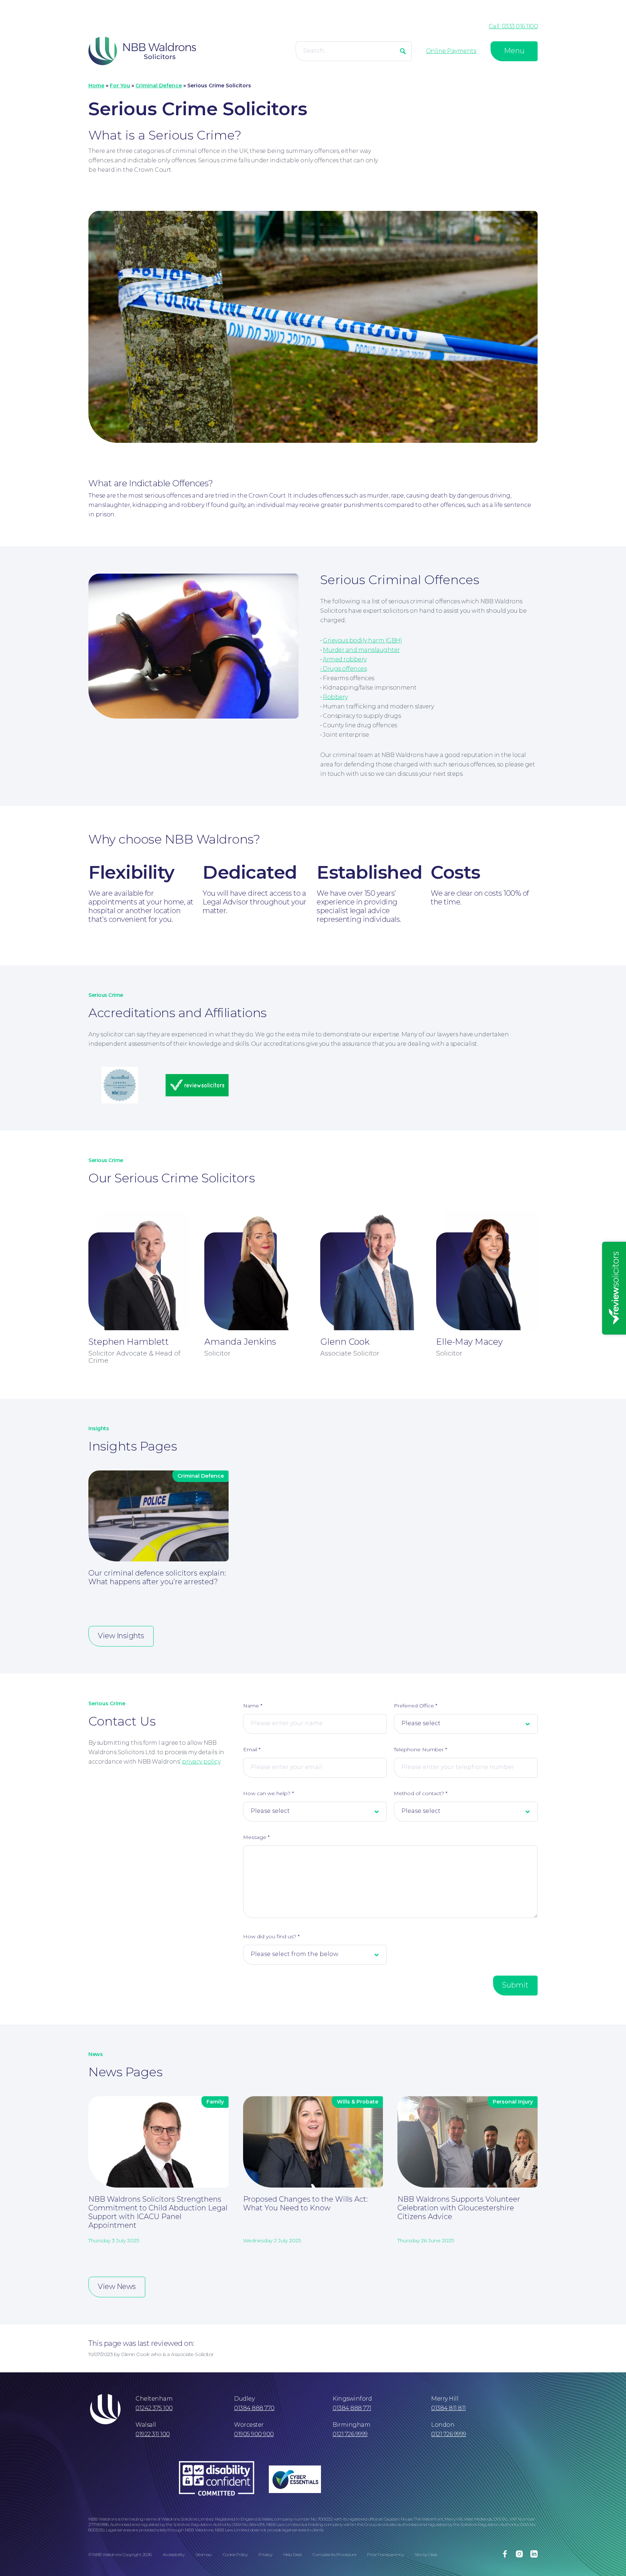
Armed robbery (345, 659)
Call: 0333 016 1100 (513, 26)
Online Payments (451, 51)
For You (120, 86)
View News (117, 2286)
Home (96, 86)
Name (253, 1706)
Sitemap (204, 2554)
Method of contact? (421, 1793)
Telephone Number (420, 1749)
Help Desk (293, 2554)
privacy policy (201, 1762)
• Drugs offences (343, 669)
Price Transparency (385, 2554)
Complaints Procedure (334, 2554)
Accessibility (174, 2554)
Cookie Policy (235, 2554)
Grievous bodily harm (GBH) (362, 640)
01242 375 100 (154, 2408)
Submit (515, 1985)
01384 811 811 (448, 2408)
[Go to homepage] (142, 51)
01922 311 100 (153, 2434)
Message (256, 1837)
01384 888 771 (352, 2408)
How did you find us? (271, 1936)
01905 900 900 (254, 2434)
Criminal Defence (159, 86)
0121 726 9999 (350, 2434)
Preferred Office (416, 1706)
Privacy (265, 2554)
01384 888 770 (254, 2408)
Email (252, 1749)
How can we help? (268, 1793)
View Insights (121, 1636)
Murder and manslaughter (361, 650)
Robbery (335, 697)
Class (433, 2554)
